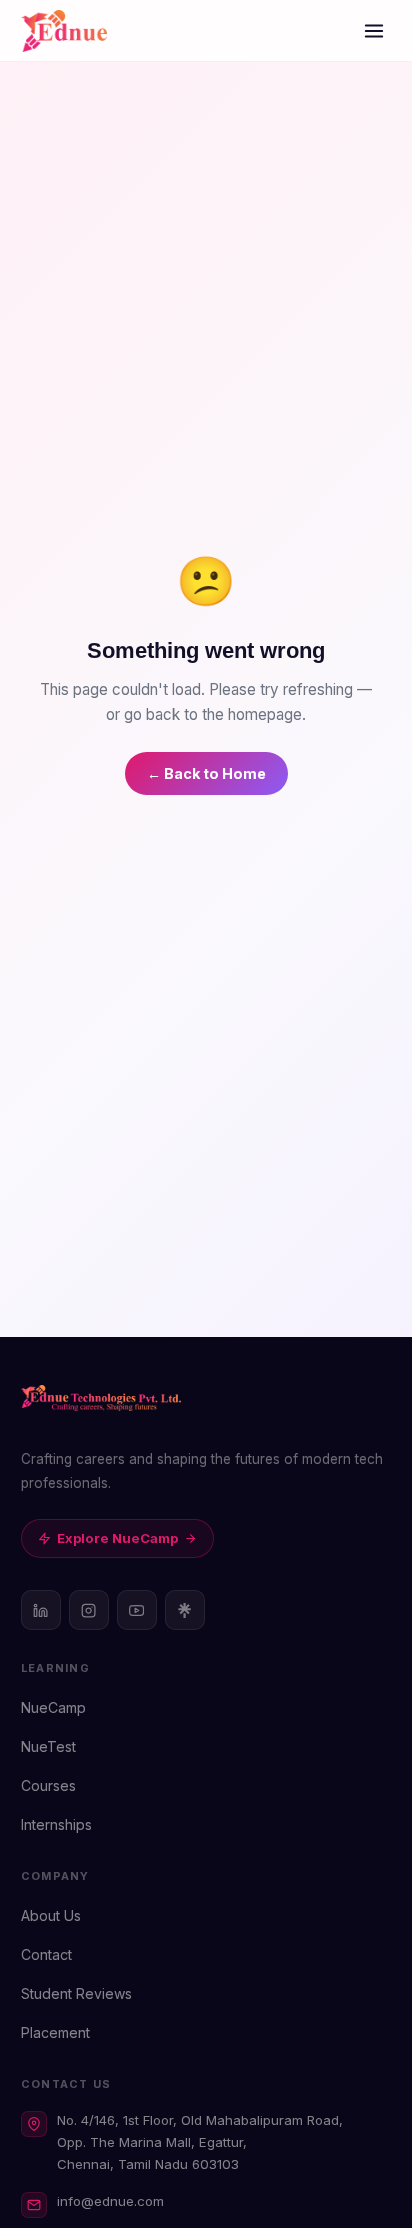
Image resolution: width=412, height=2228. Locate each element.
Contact (46, 1954)
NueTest (48, 1746)
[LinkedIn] (41, 1610)
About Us (51, 1915)
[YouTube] (137, 1610)
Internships (56, 1824)
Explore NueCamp (117, 1538)
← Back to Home (206, 773)
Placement (55, 2032)
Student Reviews (76, 1993)
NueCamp (53, 1707)
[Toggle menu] (374, 31)
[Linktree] (185, 1610)
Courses (48, 1785)
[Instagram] (89, 1610)
